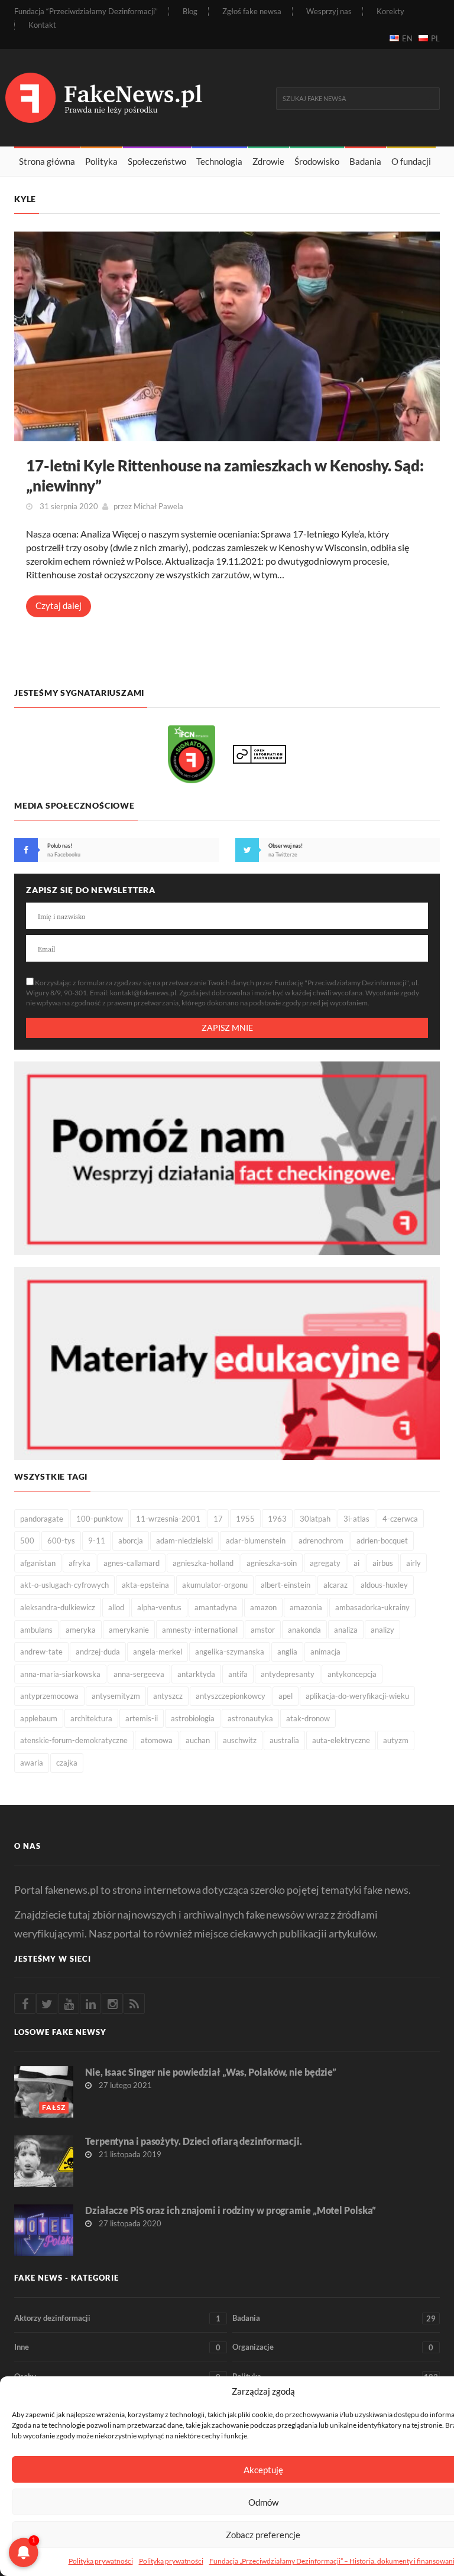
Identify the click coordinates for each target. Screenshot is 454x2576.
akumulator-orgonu (215, 1585)
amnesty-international (200, 1630)
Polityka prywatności (101, 2561)
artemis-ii (142, 1718)
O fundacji (411, 161)
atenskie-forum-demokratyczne (74, 1740)
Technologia (219, 161)
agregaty (325, 1563)
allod (116, 1607)
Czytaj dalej (59, 605)
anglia (287, 1652)
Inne (117, 2347)
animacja (325, 1652)
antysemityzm (116, 1696)
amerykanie (129, 1630)
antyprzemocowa (49, 1696)
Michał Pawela (158, 506)
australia (284, 1740)
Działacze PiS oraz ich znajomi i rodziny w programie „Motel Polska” (231, 2210)
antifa (238, 1674)
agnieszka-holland (203, 1563)
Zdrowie (268, 161)
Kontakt (42, 25)
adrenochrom (321, 1541)
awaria (32, 1763)
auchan (198, 1740)
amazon (263, 1607)
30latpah (315, 1519)
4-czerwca (400, 1519)
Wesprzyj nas (329, 12)
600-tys (61, 1541)
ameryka (81, 1630)
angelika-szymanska (230, 1652)
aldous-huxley (384, 1585)
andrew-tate (41, 1652)
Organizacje (333, 2347)
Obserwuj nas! (286, 846)
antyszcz (168, 1696)
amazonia (306, 1607)
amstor (263, 1630)
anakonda (304, 1630)
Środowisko (317, 161)
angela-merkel (158, 1652)
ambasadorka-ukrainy (372, 1607)
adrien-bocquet (382, 1541)
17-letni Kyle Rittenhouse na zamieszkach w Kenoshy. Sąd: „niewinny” (225, 476)
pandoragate (42, 1519)
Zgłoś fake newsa (252, 12)
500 (27, 1541)
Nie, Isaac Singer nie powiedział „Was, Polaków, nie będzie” (211, 2072)
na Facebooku (64, 854)
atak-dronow (308, 1718)
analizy (382, 1630)
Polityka (101, 161)
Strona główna (47, 161)
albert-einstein (286, 1585)
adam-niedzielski (184, 1541)
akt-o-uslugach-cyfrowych (64, 1585)
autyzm (396, 1740)
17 (218, 1519)
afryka (80, 1563)
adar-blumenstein (256, 1541)
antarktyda (196, 1674)
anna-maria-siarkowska (60, 1674)
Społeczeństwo (157, 161)
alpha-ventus (159, 1607)
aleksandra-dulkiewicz (58, 1607)
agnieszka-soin (272, 1563)
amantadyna (216, 1607)
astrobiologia (193, 1718)
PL (435, 38)
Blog (190, 12)
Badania (365, 161)
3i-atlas (356, 1519)
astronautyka (250, 1718)
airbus (383, 1563)
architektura (91, 1718)
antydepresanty (288, 1674)
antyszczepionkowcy (231, 1696)
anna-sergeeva (139, 1674)
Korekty (390, 12)
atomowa (157, 1740)
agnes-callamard (132, 1563)
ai (356, 1563)
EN (407, 38)
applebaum (39, 1718)
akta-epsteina (145, 1585)
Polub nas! (60, 846)
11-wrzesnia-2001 (168, 1519)
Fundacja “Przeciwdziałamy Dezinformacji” (86, 12)
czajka (67, 1763)
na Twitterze (283, 854)
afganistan (38, 1563)
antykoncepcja (352, 1674)
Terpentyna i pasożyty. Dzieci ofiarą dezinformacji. (194, 2141)
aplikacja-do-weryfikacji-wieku (357, 1696)
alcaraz (335, 1585)
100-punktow (100, 1519)
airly (414, 1563)
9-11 (97, 1541)
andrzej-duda (98, 1652)
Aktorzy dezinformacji (117, 2318)
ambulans (36, 1630)
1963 (277, 1519)
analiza (346, 1630)
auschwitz (240, 1740)
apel (286, 1696)
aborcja (131, 1541)
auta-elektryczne (341, 1740)
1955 (245, 1519)
